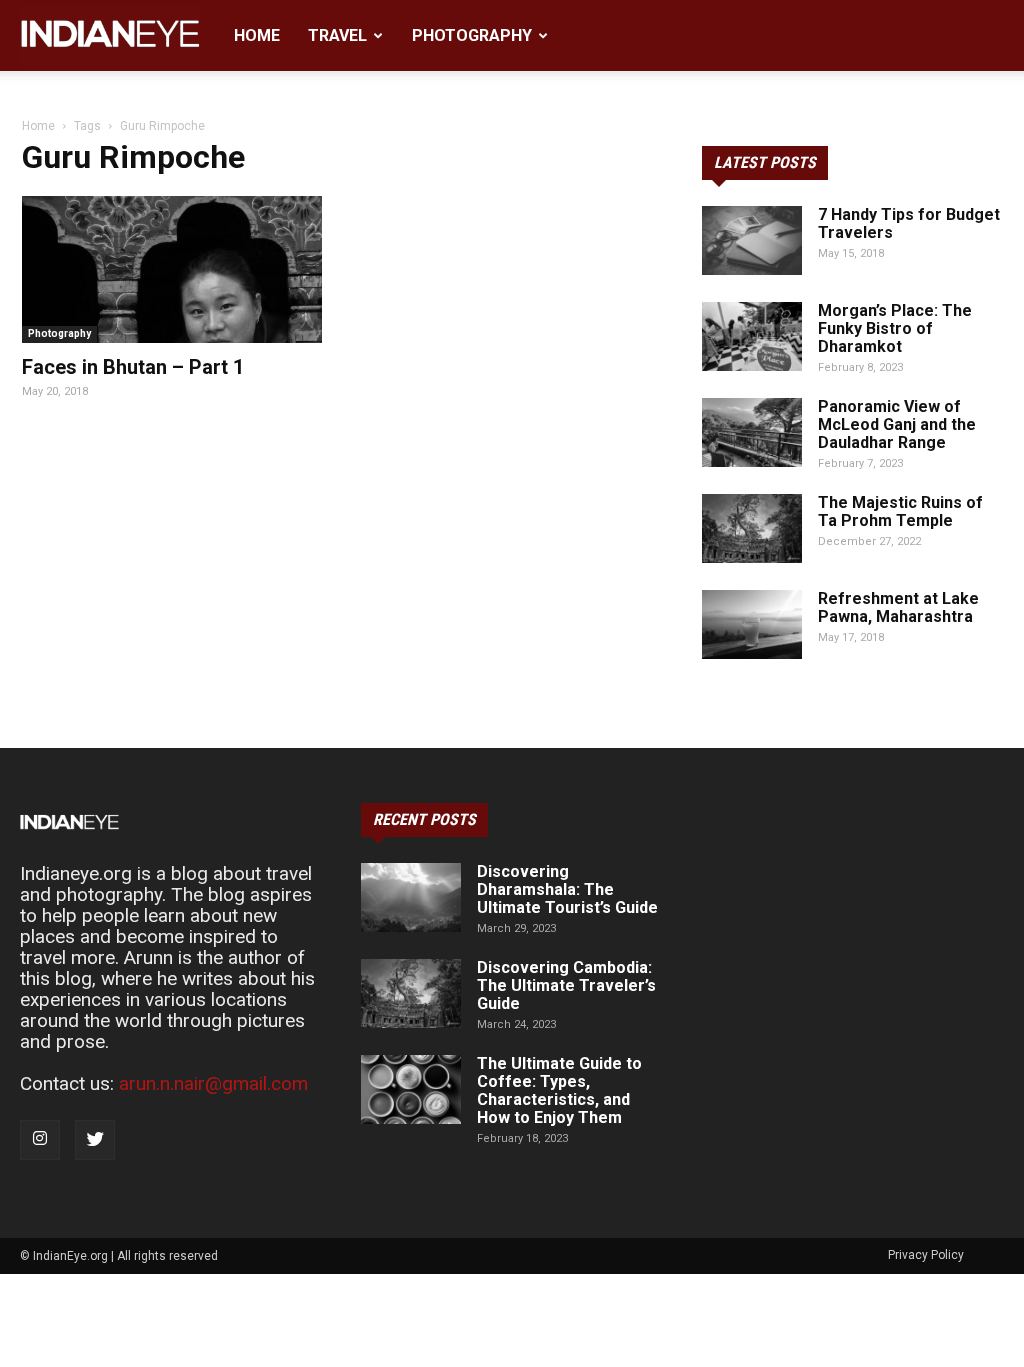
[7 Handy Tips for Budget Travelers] (752, 240)
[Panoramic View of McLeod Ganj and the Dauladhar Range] (752, 432)
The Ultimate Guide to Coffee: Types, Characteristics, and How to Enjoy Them (559, 1090)
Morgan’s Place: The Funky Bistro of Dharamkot (895, 328)
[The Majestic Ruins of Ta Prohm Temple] (752, 528)
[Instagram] (40, 1140)
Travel (337, 35)
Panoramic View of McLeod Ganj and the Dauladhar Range (897, 424)
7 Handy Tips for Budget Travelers (909, 223)
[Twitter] (95, 1140)
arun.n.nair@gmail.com (213, 1083)
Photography (472, 35)
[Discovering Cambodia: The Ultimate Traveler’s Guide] (411, 993)
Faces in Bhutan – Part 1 (133, 367)
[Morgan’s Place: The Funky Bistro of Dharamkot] (752, 336)
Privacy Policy (926, 1255)
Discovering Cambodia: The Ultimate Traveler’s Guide (566, 985)
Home (257, 35)
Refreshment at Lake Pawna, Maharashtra (898, 607)
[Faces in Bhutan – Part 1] (172, 269)
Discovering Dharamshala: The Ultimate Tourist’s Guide (567, 889)
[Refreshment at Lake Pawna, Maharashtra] (752, 624)
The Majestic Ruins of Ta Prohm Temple (900, 511)
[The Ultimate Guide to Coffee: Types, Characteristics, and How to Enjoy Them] (411, 1089)
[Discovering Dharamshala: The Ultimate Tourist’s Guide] (411, 897)
